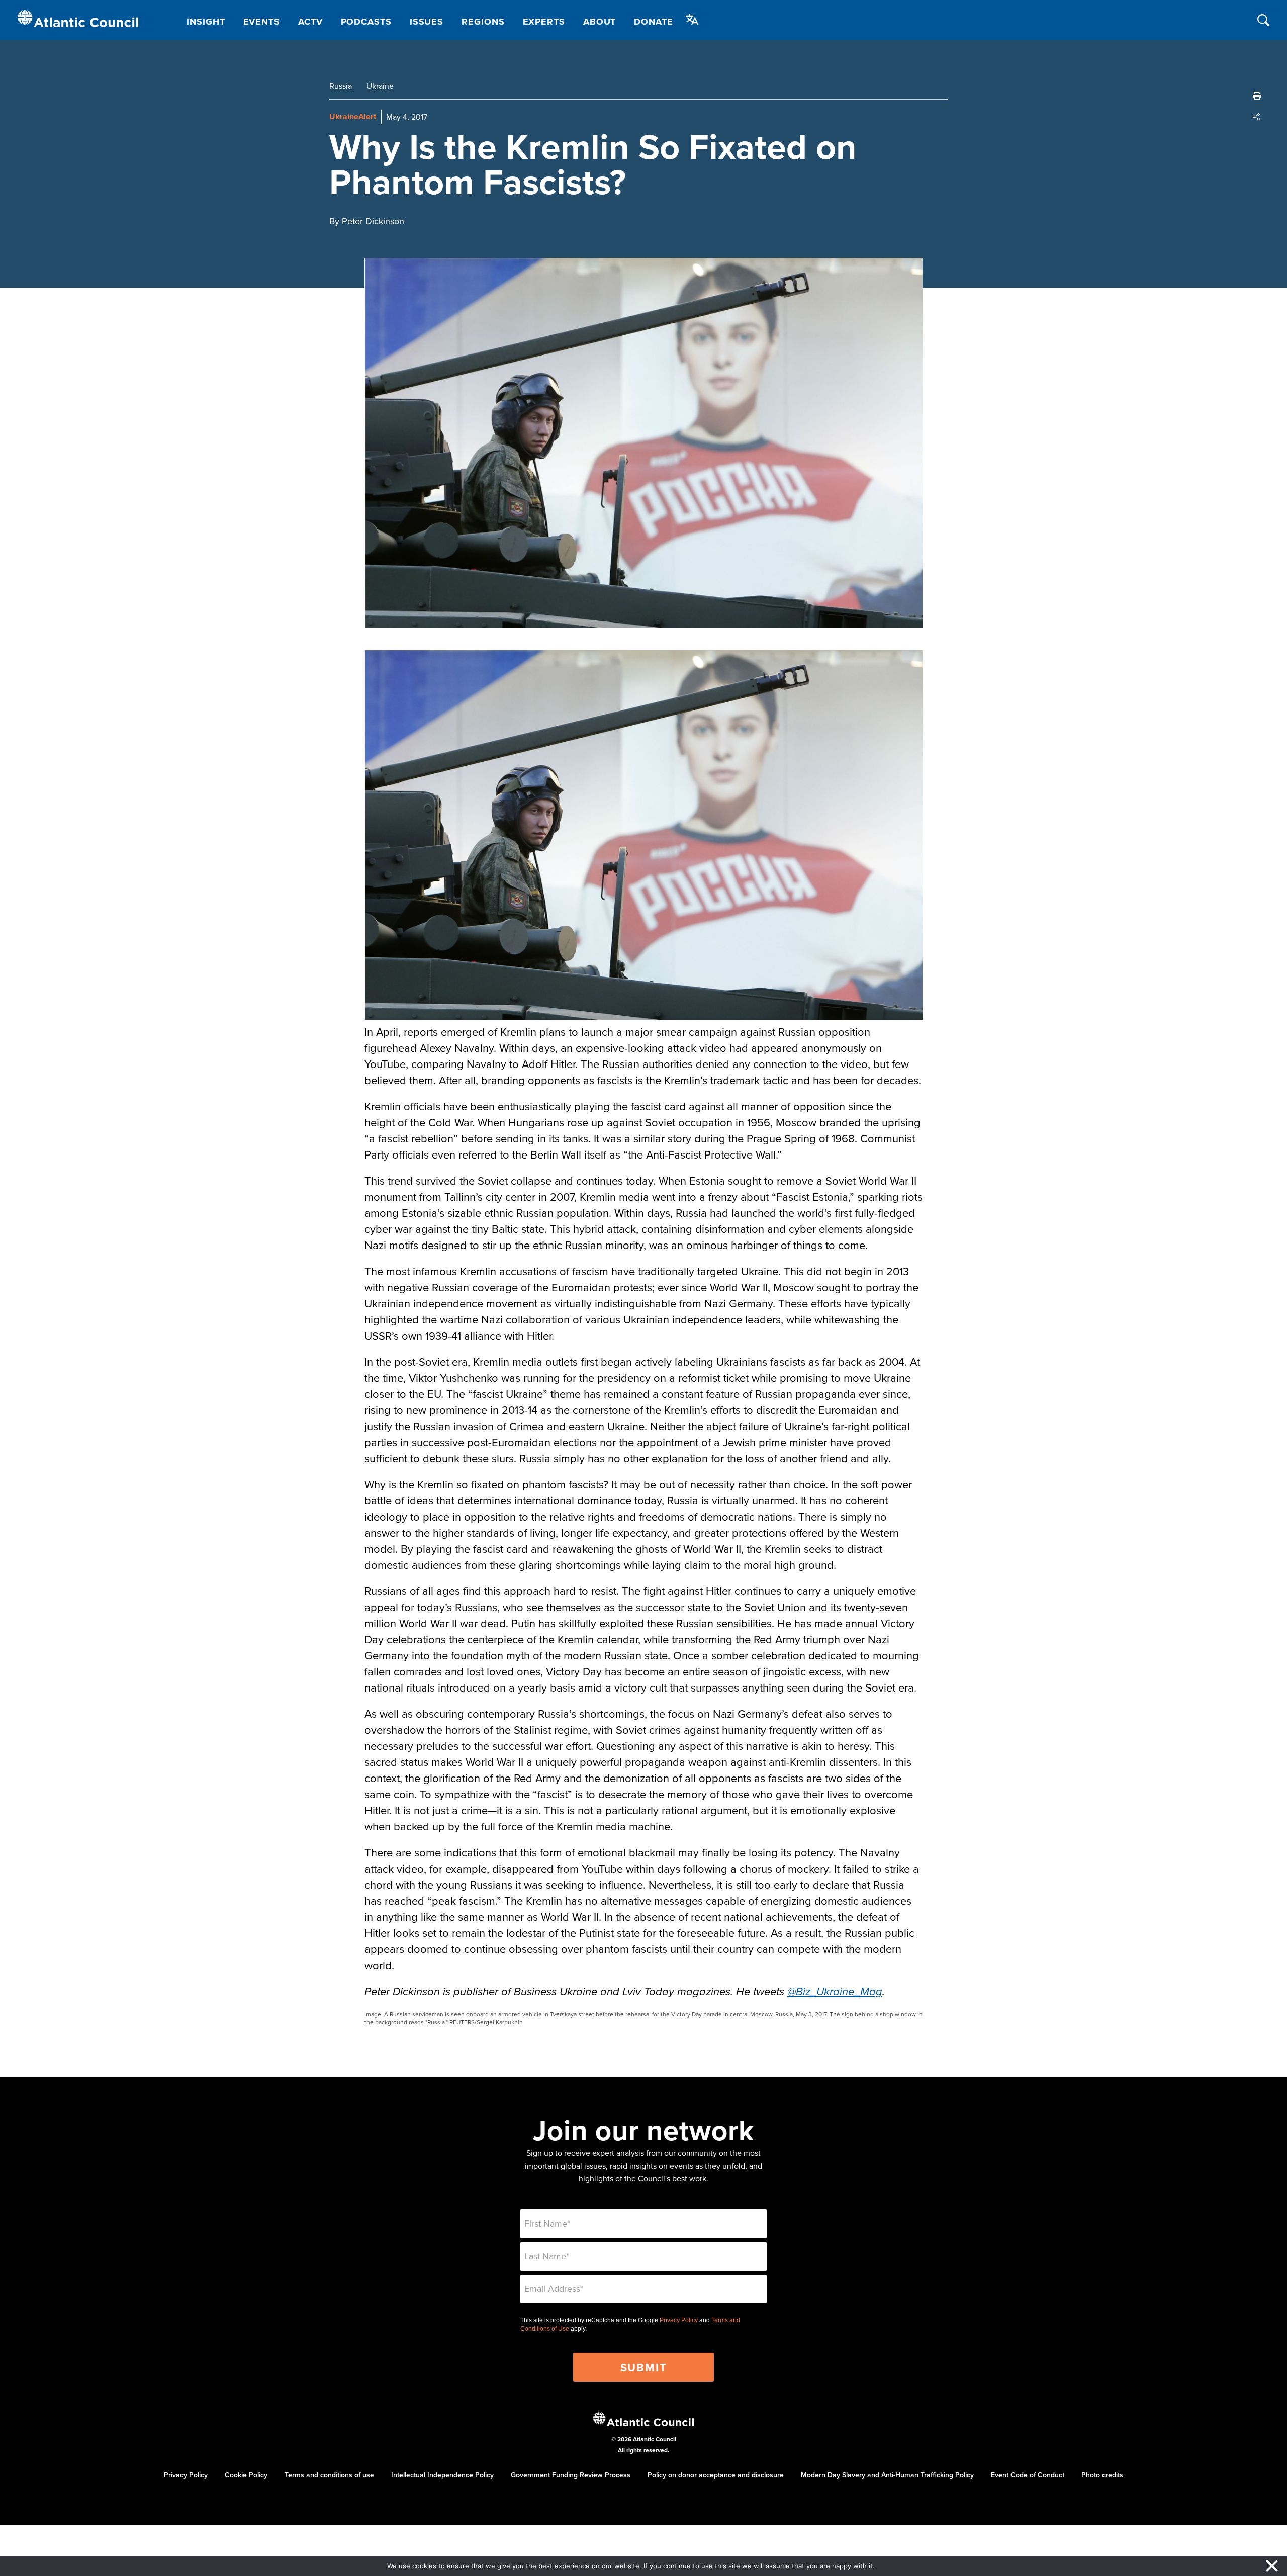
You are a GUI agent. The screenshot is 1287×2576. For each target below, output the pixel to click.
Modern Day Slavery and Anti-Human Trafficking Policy (887, 2475)
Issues (427, 22)
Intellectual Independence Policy (442, 2475)
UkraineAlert (353, 116)
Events (262, 22)
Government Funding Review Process (571, 2475)
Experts (544, 22)
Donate (653, 22)
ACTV (310, 22)
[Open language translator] (692, 20)
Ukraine (380, 86)
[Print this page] (1257, 96)
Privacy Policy (679, 2320)
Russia (341, 86)
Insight (206, 22)
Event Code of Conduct (1028, 2475)
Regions (483, 22)
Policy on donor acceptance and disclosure (716, 2475)
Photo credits (1102, 2475)
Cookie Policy (246, 2475)
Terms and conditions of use (329, 2475)
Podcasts (366, 22)
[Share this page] (1257, 117)
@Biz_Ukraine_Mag (835, 1992)
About (600, 22)
